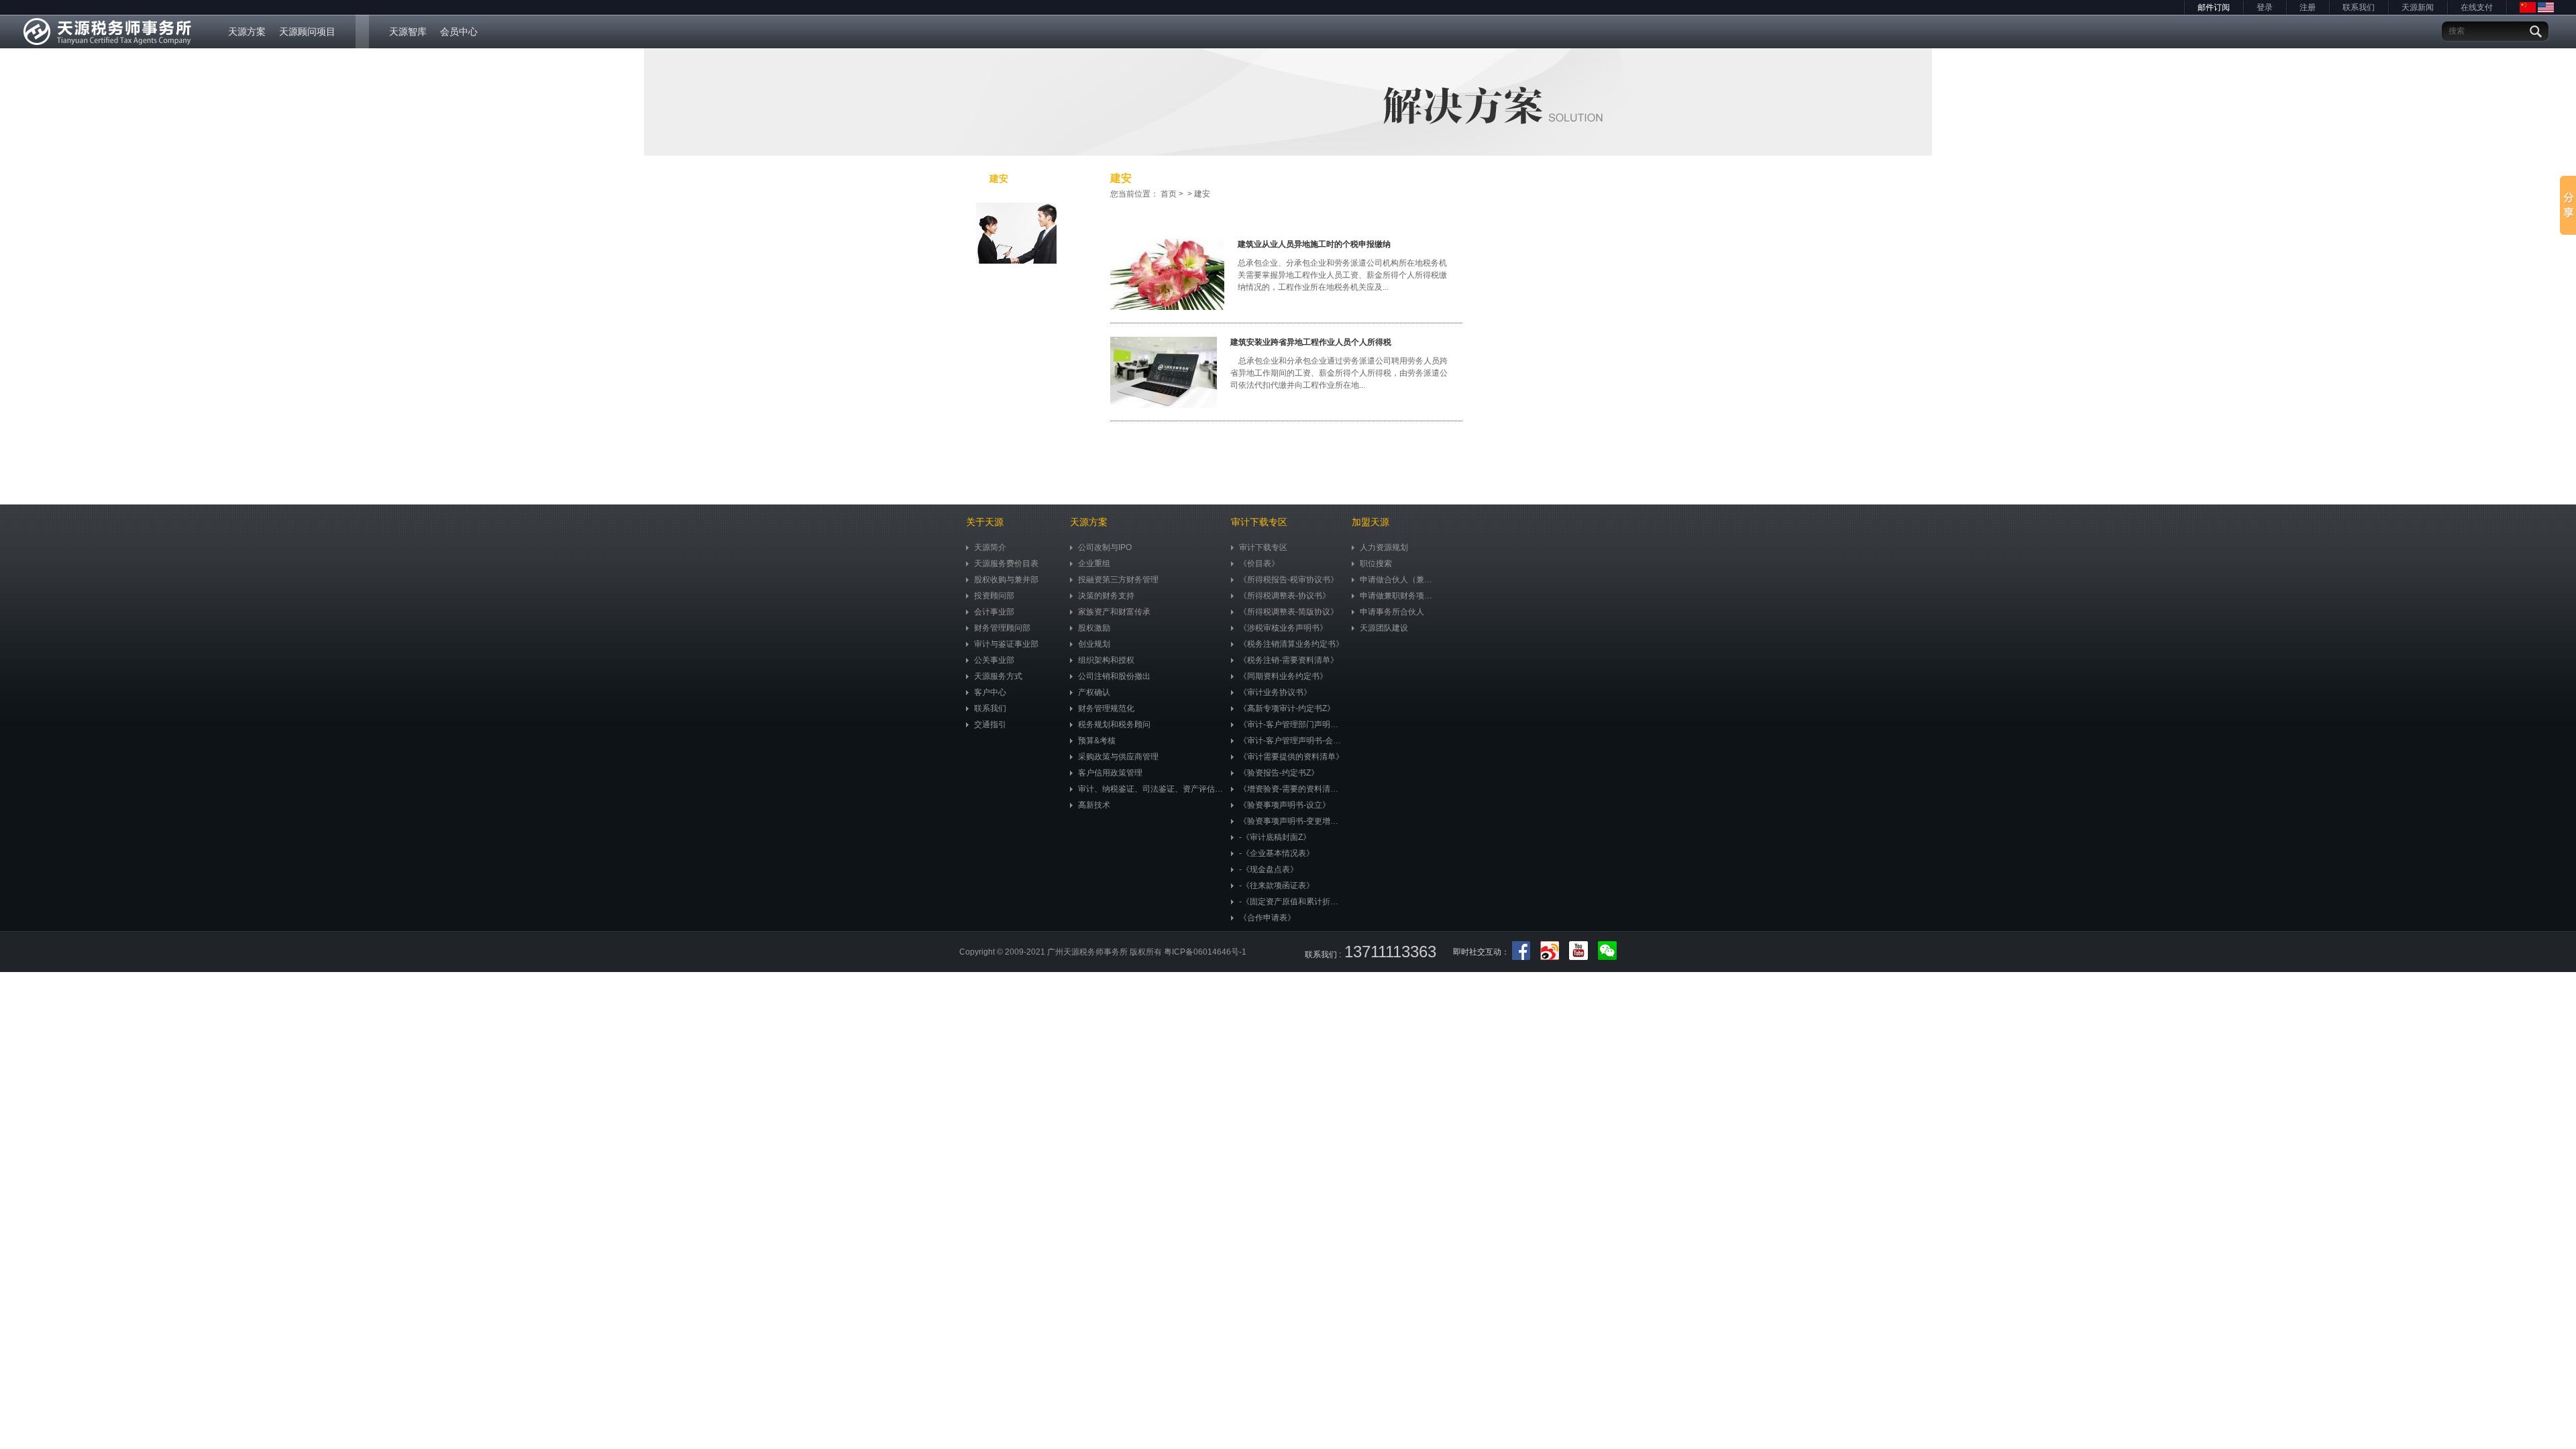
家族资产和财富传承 (1114, 612)
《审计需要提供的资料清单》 (1291, 757)
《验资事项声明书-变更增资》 (1292, 821)
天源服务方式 (998, 676)
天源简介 (990, 547)
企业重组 (1094, 563)
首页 (1169, 194)
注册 (2308, 7)
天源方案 (247, 32)
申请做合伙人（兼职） (1399, 580)
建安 (999, 178)
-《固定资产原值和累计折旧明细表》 (1292, 902)
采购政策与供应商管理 (1118, 757)
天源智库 (408, 32)
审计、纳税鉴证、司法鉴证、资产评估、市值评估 (1151, 789)
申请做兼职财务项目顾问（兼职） (1399, 596)
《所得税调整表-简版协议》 (1289, 612)
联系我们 (2359, 7)
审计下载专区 (1263, 547)
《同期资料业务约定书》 (1283, 676)
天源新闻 (2418, 7)
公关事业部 (994, 660)
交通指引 (990, 724)
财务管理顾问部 (1002, 628)
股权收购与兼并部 (1006, 580)
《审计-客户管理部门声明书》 (1292, 724)
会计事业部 (994, 612)
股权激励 (1094, 628)
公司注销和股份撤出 (1114, 676)
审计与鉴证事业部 (1006, 644)
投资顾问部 (994, 596)
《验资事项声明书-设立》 (1285, 805)
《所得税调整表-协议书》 (1285, 596)
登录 (2265, 7)
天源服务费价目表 (1006, 563)
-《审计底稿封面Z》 (1275, 837)
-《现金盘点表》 (1269, 869)
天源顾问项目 (307, 32)
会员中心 (459, 32)
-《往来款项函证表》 (1277, 885)
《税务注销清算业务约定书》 (1291, 644)
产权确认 (1094, 692)
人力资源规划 (1384, 547)
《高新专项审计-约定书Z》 (1287, 708)
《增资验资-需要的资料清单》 (1292, 789)
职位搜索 (1376, 563)
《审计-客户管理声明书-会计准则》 (1292, 741)
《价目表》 (1259, 563)
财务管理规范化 (1106, 708)
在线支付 (2477, 7)
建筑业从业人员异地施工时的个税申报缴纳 (1314, 244)
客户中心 (990, 692)
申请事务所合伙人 (1392, 612)
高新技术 (1094, 805)
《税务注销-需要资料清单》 (1289, 660)
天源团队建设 (1384, 628)
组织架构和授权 (1106, 660)
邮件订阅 (2214, 7)
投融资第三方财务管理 (1118, 580)
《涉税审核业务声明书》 (1283, 628)
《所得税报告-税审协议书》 (1289, 580)
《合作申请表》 (1267, 918)
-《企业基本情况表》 (1277, 853)
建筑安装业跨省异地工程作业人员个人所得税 (1311, 342)
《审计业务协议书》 (1275, 692)
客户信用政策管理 (1110, 773)
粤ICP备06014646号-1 (1205, 952)
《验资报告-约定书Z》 (1279, 773)
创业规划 (1094, 644)
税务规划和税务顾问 (1114, 724)
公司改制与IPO (1105, 547)
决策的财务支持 (1106, 596)
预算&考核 (1097, 741)
